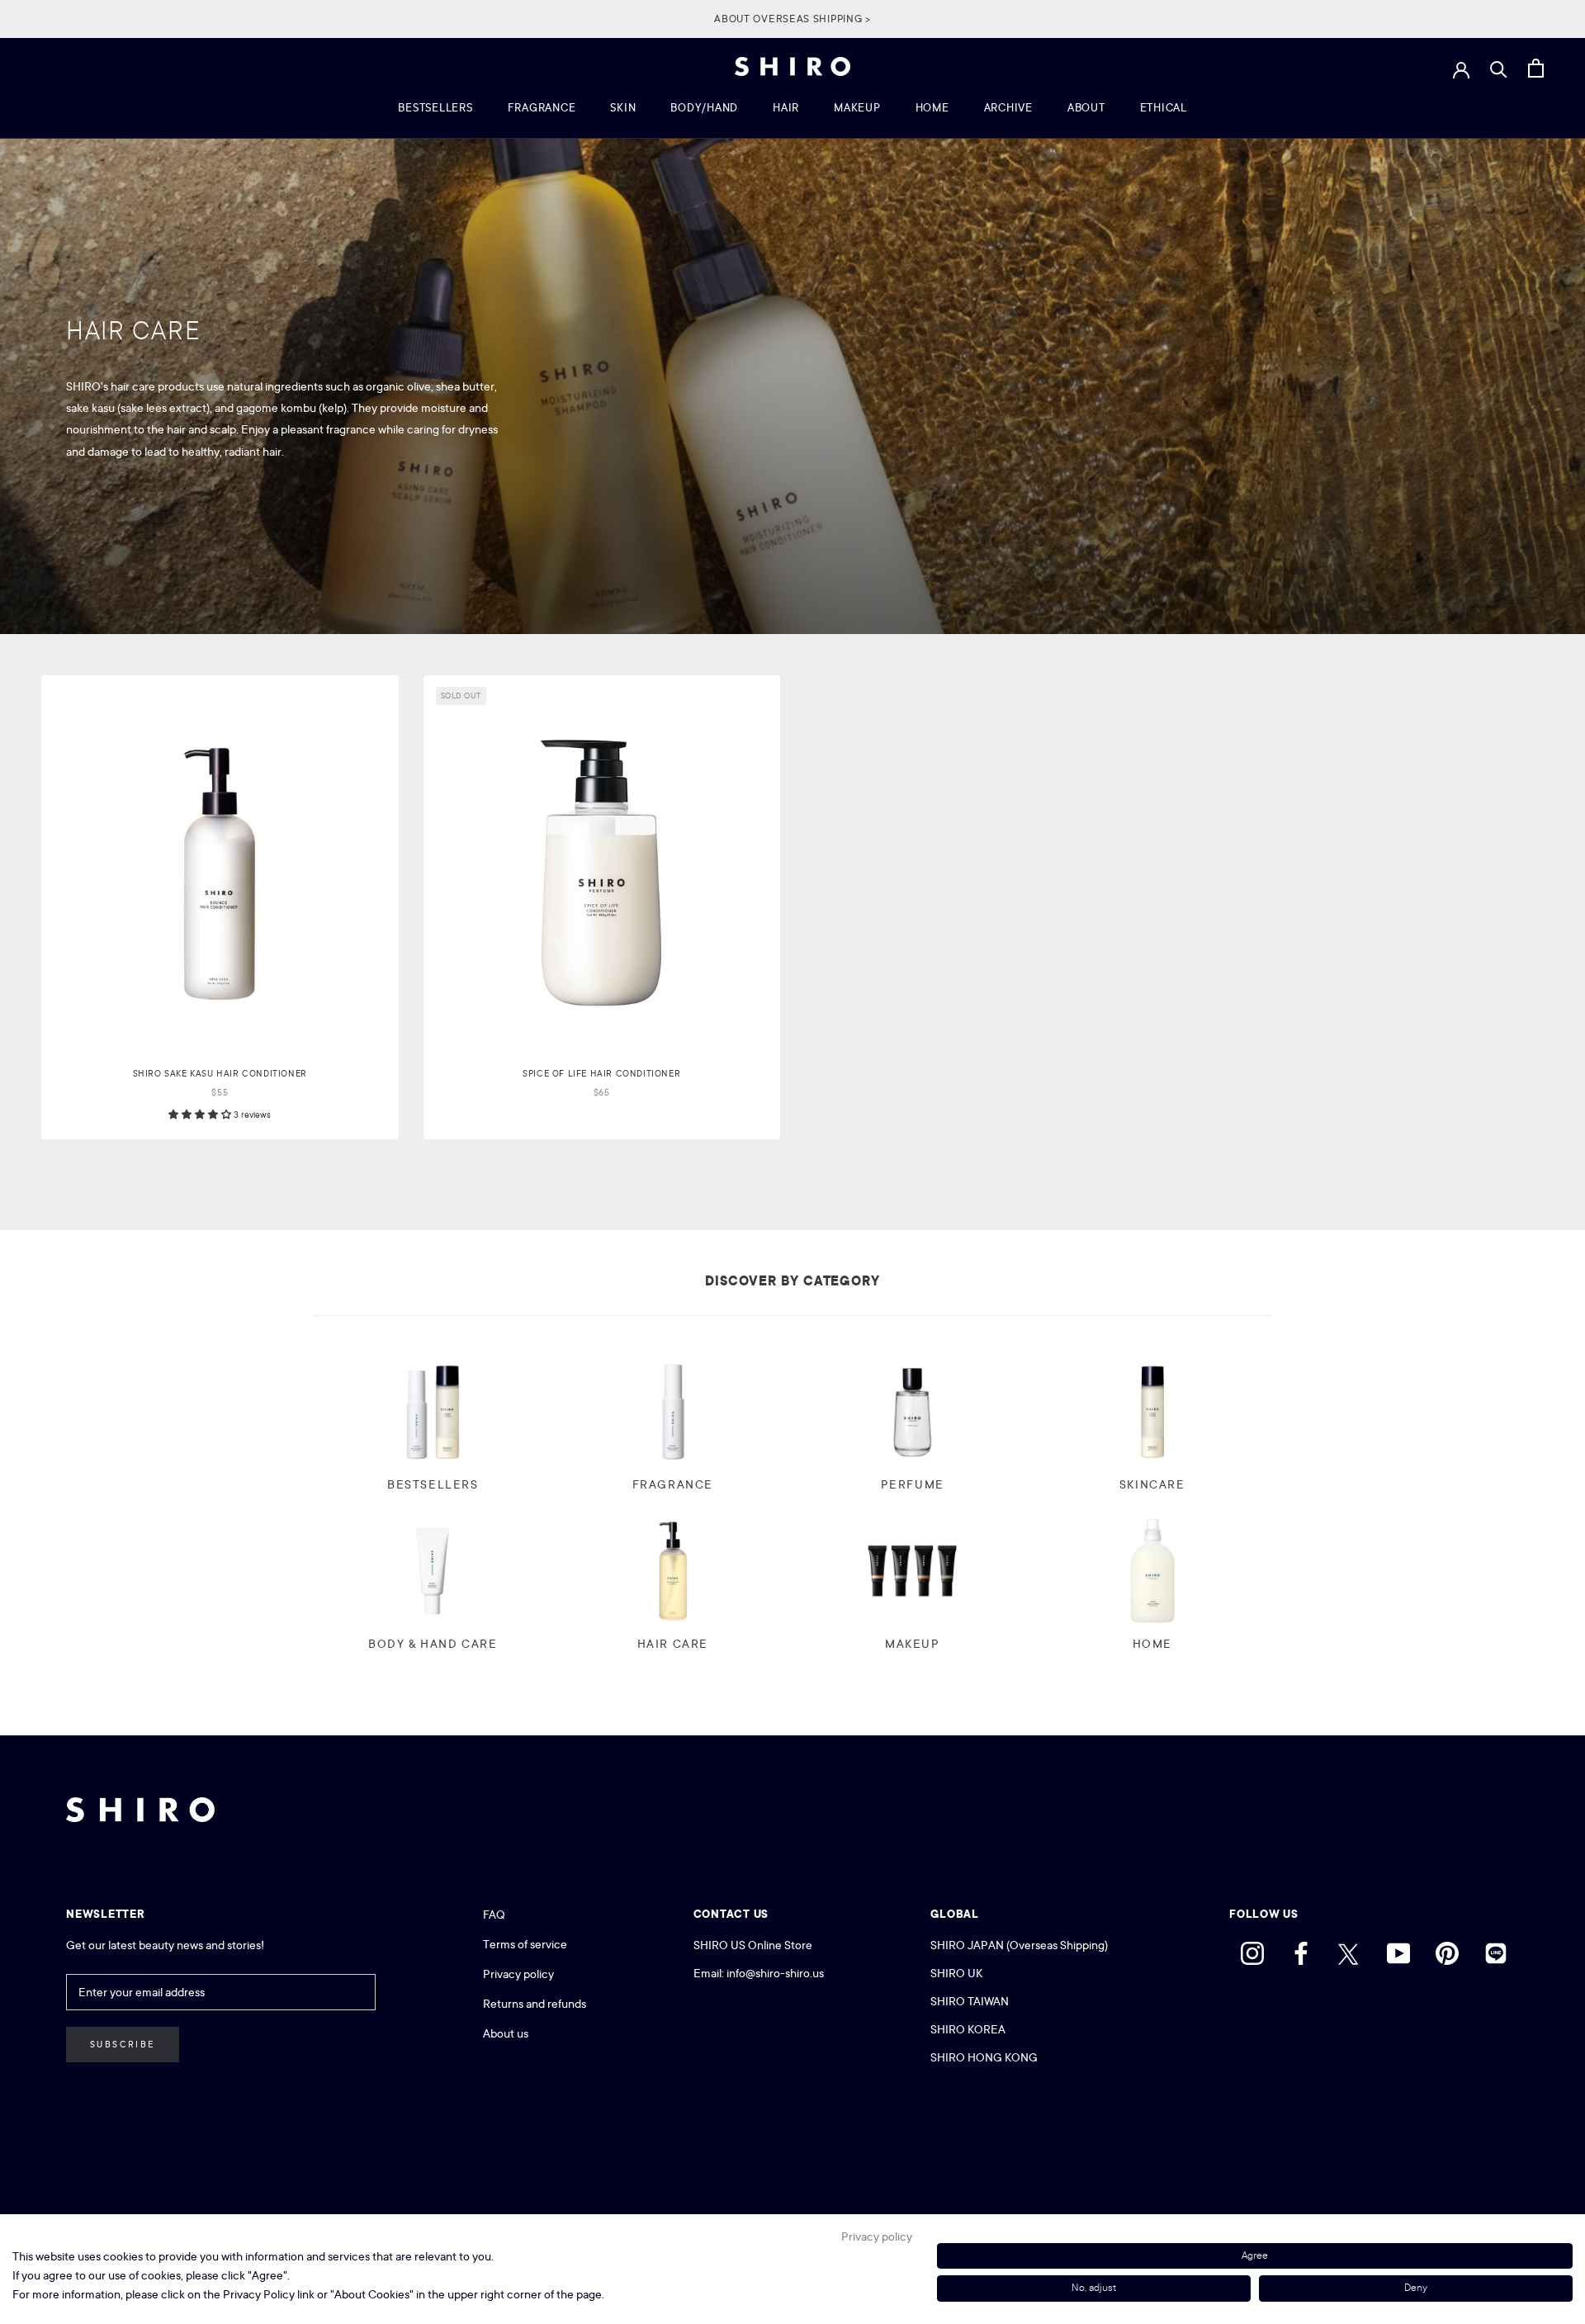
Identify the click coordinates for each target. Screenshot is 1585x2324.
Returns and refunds (535, 2004)
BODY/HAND (704, 108)
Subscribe (123, 2045)
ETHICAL (1164, 108)
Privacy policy (518, 1974)
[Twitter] (1350, 1949)
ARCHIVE (1008, 108)
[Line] (1496, 1949)
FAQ (494, 1915)
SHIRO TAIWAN (970, 2001)
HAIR (786, 108)
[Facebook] (1301, 1949)
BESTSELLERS (435, 108)
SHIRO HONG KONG (984, 2057)
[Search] (1499, 69)
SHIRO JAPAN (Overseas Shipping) (1019, 1945)
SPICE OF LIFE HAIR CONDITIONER (601, 1074)
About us (506, 2033)
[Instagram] (1252, 1949)
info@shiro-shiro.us (775, 1973)
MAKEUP (857, 108)
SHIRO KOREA (968, 2029)
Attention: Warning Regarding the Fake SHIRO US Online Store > (792, 19)
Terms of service (525, 1944)
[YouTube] (1398, 1949)
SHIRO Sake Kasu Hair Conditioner (220, 1074)
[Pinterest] (1447, 1949)
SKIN (623, 108)
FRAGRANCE (542, 108)
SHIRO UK (958, 1973)
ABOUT (1086, 108)
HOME (932, 108)
